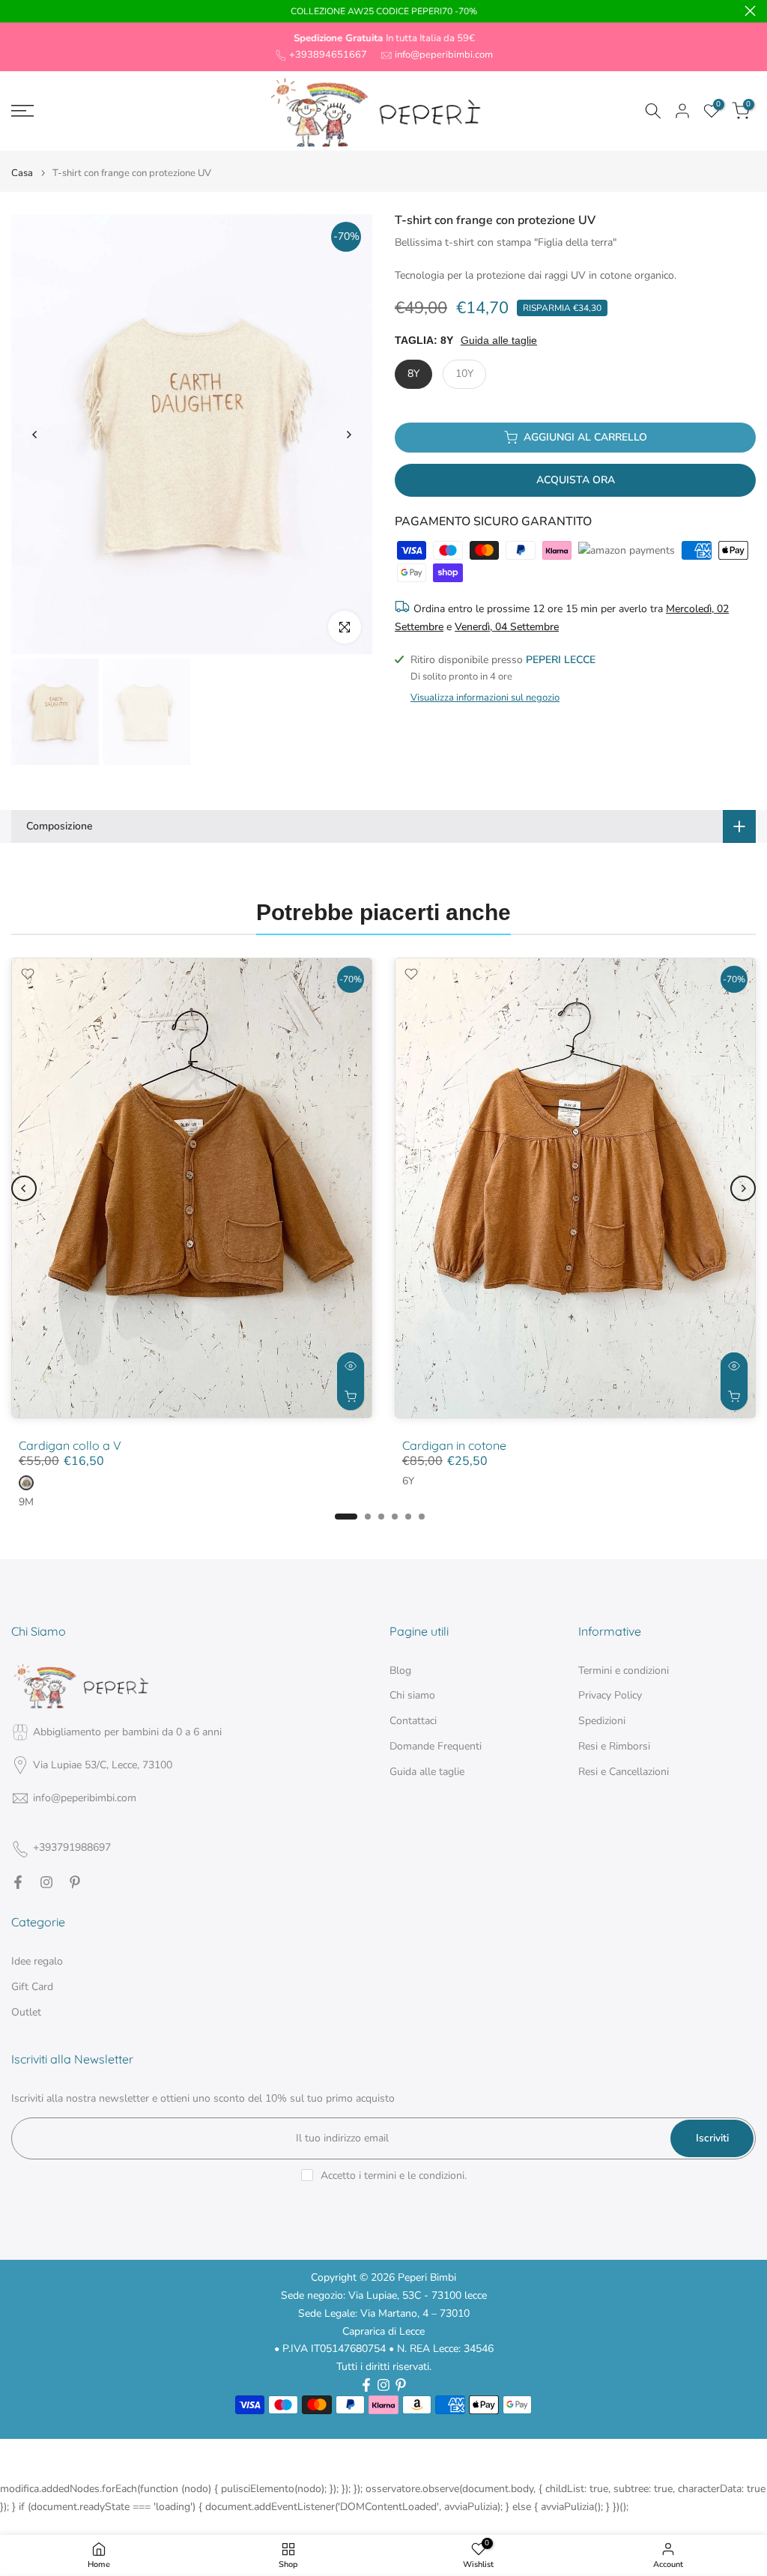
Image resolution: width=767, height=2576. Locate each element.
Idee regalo (37, 1961)
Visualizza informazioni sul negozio (485, 698)
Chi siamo (412, 1695)
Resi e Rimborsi (614, 1746)
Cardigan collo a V (70, 1445)
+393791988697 (72, 1847)
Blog (400, 1671)
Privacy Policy (610, 1695)
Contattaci (413, 1721)
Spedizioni (602, 1721)
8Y (413, 374)
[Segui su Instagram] (46, 1882)
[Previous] (35, 435)
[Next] (348, 435)
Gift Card (32, 1987)
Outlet (26, 2012)
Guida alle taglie (499, 340)
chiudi (17, 11)
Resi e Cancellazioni (624, 1772)
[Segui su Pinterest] (75, 1882)
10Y (464, 374)
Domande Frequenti (436, 1746)
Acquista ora (576, 480)
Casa (22, 173)
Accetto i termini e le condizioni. (394, 2176)
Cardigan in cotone (454, 1445)
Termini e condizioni (624, 1671)
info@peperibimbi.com (444, 55)
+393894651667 (328, 55)
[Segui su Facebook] (18, 1882)
